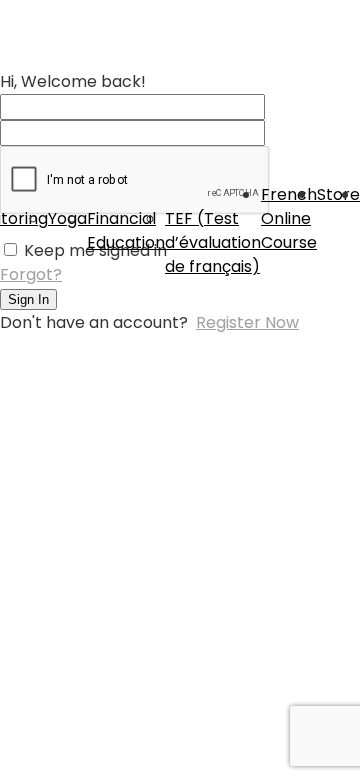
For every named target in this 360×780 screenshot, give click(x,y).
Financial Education (126, 230)
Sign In (28, 299)
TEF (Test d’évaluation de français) (213, 242)
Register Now (247, 322)
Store (338, 194)
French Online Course (289, 218)
